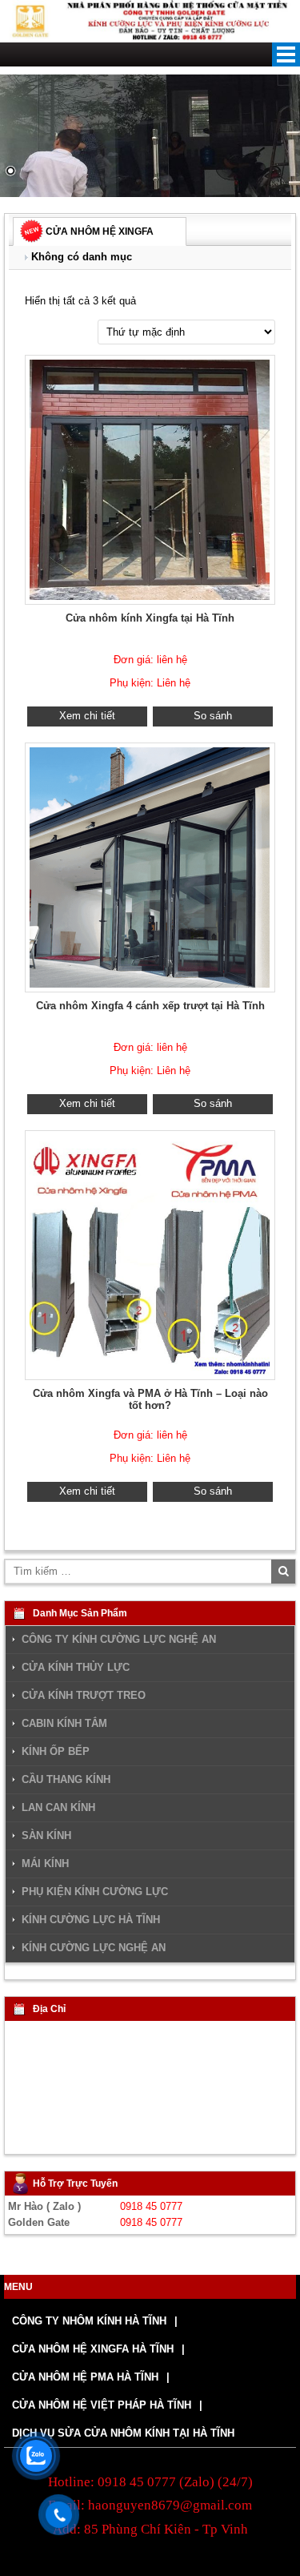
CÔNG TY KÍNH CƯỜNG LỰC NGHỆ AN (119, 1639)
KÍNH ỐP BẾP (56, 1752)
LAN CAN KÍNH (58, 1808)
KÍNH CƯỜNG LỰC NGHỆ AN (94, 1948)
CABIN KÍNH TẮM (64, 1724)
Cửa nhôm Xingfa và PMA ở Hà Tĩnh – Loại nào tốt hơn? (150, 1399)
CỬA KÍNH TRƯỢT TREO (84, 1696)
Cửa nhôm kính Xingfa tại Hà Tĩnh (150, 618)
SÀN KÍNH (46, 1836)
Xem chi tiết (87, 716)
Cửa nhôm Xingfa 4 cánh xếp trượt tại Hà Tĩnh (150, 1006)
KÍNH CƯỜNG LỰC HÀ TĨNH (91, 1920)
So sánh (213, 716)
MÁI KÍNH (45, 1864)
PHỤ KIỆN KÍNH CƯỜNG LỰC (95, 1892)
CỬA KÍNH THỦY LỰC (76, 1668)
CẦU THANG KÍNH (66, 1780)
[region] (150, 136)
